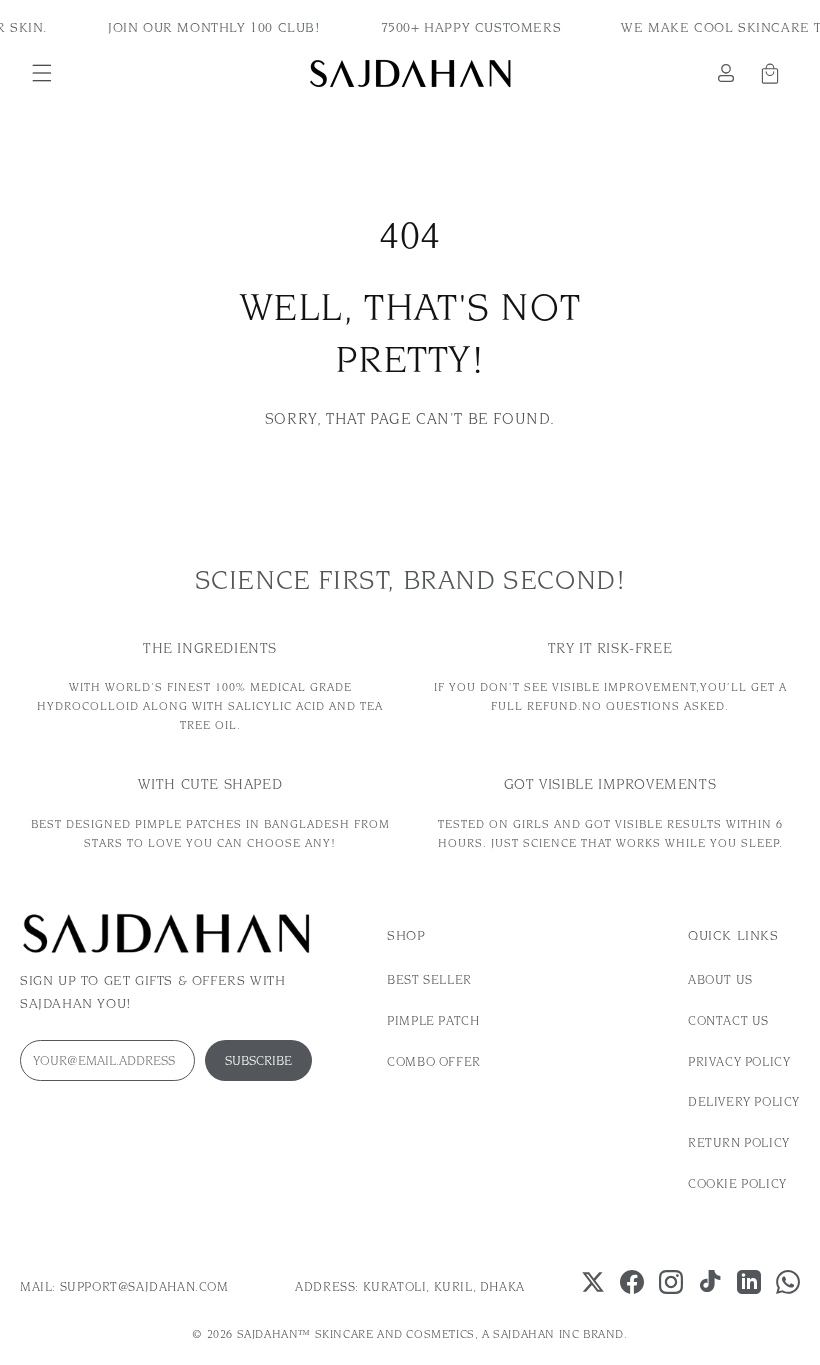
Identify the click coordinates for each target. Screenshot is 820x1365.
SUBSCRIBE (258, 1060)
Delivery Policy (744, 1101)
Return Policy (739, 1142)
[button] (42, 73)
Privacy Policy (739, 1061)
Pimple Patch (433, 1020)
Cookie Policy (737, 1183)
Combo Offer (434, 1061)
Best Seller (429, 979)
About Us (720, 979)
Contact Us (728, 1020)
